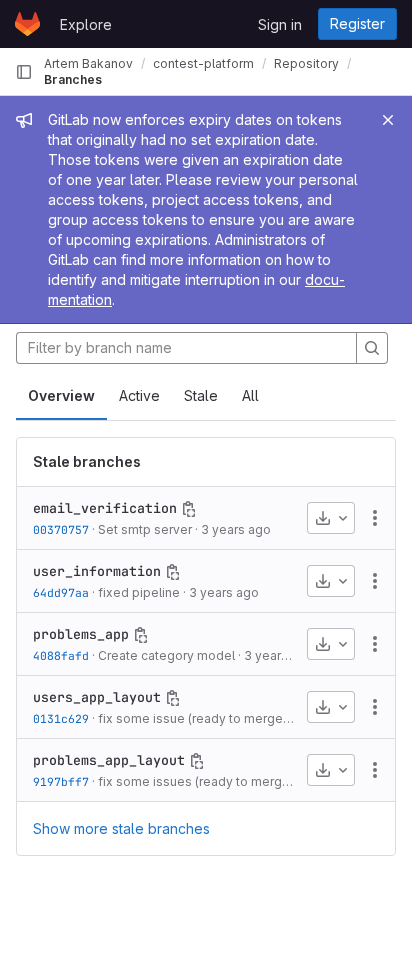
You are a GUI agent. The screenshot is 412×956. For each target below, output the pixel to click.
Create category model (166, 655)
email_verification (105, 508)
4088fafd (61, 655)
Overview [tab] (61, 395)
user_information (97, 571)
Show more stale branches (121, 828)
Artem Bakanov (88, 63)
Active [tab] (139, 395)
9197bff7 (61, 781)
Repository (306, 63)
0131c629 (61, 718)
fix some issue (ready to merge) (192, 718)
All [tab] (250, 395)
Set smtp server (145, 529)
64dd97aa (61, 592)
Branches (73, 79)
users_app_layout (97, 697)
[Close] (388, 120)
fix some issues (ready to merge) (196, 781)
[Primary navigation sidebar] (24, 72)
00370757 (61, 529)
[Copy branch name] (189, 509)
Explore (86, 24)
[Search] (372, 348)
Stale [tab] (201, 395)
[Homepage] (27, 24)
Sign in (280, 24)
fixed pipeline (139, 592)
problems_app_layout (109, 760)
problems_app (81, 634)
